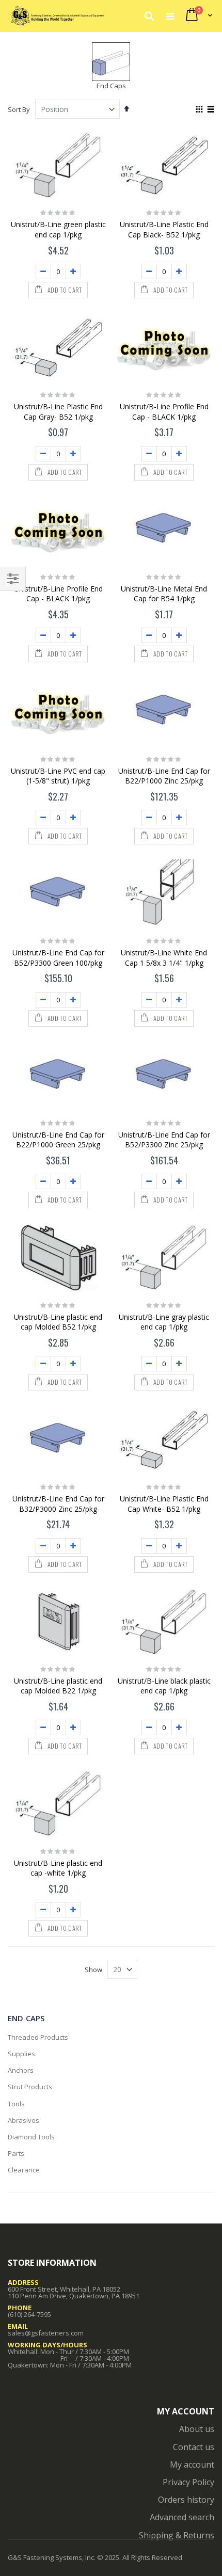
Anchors (21, 2070)
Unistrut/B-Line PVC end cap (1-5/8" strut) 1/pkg (58, 776)
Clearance (24, 2170)
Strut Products (30, 2087)
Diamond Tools (31, 2137)
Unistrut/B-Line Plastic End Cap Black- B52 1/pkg (164, 229)
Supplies (21, 2054)
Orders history (186, 2500)
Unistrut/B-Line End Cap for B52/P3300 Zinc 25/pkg (164, 1140)
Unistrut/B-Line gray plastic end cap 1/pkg (164, 1322)
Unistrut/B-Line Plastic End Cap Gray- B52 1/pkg (58, 412)
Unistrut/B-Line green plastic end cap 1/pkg (58, 229)
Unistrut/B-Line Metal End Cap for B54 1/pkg (164, 594)
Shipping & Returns (177, 2535)
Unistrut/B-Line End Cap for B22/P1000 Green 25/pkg (58, 1140)
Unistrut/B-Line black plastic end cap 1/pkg (164, 1686)
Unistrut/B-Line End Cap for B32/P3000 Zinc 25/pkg (58, 1504)
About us (197, 2429)
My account (192, 2465)
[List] (210, 110)
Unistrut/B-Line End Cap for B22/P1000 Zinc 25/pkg (164, 776)
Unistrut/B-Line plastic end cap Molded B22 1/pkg (58, 1686)
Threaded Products (38, 2037)
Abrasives (23, 2120)
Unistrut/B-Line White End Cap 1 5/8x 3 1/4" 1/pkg (164, 958)
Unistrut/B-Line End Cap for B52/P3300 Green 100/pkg (58, 958)
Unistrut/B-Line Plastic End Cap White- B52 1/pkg (164, 1504)
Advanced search (182, 2517)
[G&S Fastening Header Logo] (57, 15)
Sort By (19, 109)
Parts (16, 2153)
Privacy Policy (188, 2482)
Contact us (194, 2447)
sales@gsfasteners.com (46, 2333)
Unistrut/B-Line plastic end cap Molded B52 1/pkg (58, 1322)
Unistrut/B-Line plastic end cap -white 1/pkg (58, 1868)
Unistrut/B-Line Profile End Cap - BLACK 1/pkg (164, 412)
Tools (16, 2104)
